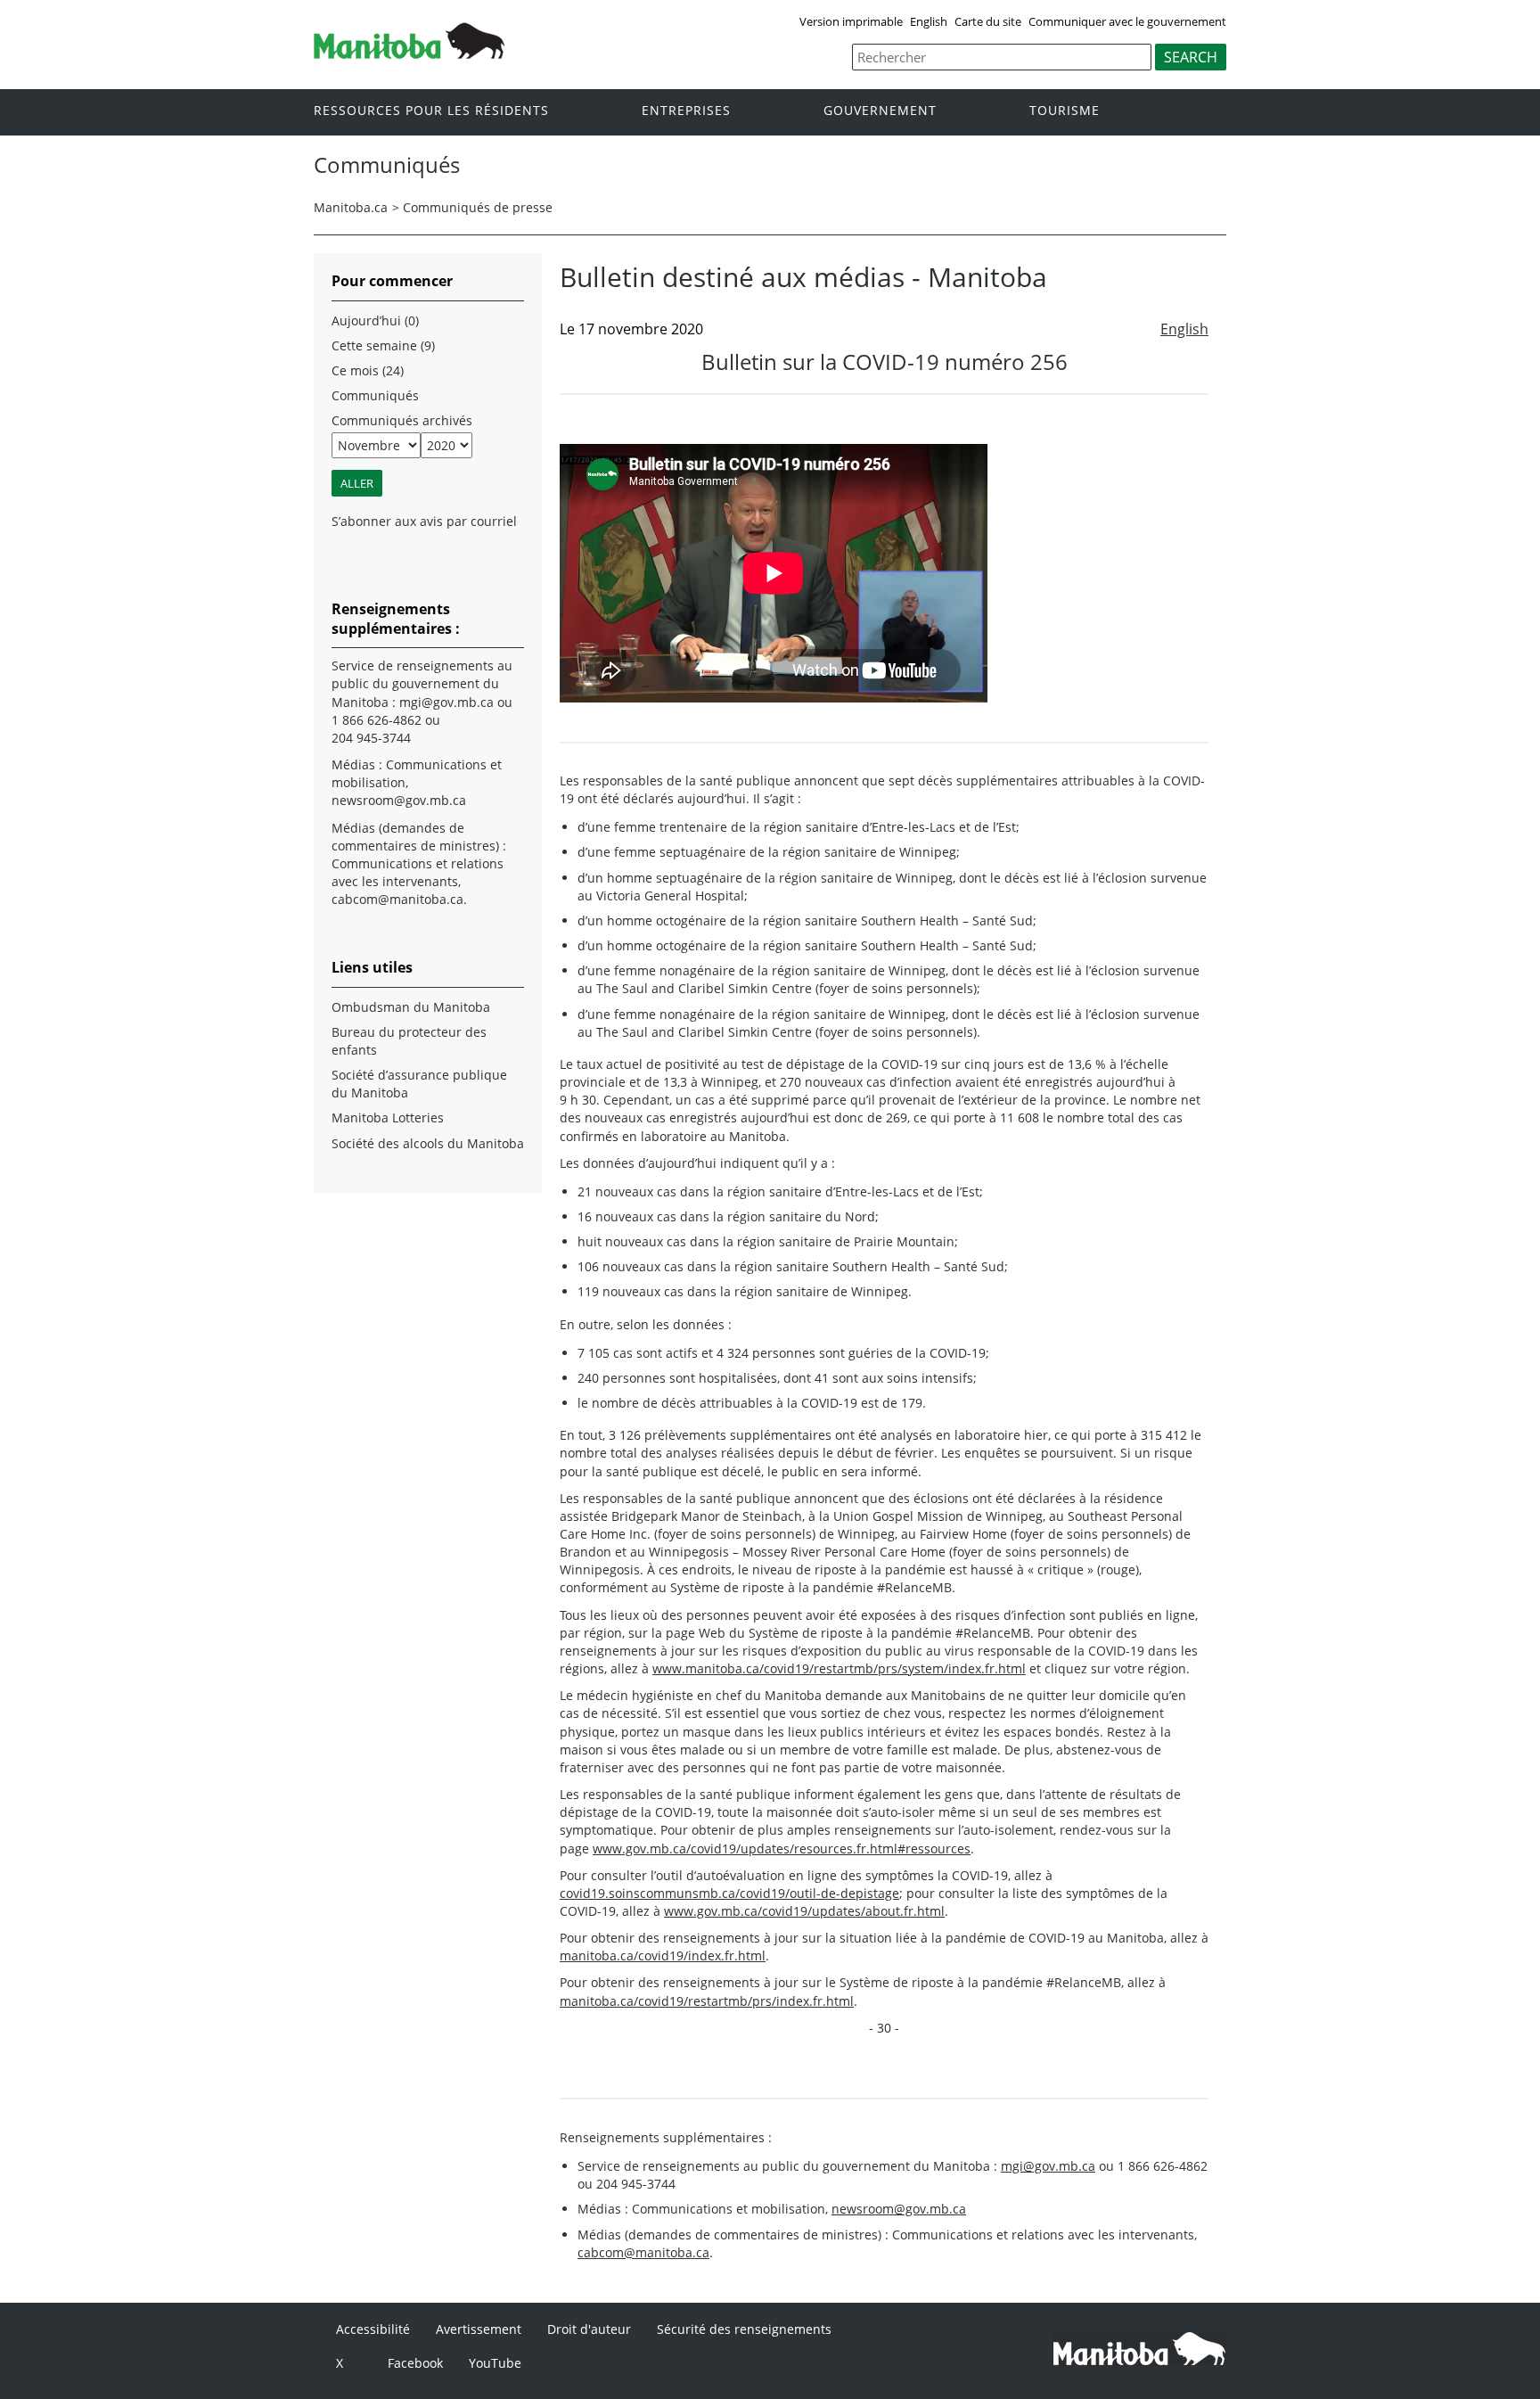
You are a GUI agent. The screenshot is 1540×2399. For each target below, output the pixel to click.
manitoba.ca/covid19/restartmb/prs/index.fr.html (707, 2001)
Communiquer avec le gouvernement (1127, 21)
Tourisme (1065, 111)
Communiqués (375, 395)
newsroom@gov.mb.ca (899, 2209)
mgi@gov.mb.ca (1048, 2166)
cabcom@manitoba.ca (643, 2252)
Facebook (415, 2363)
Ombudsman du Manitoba (411, 1007)
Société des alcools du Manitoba (428, 1143)
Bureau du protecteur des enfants (409, 1041)
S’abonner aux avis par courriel (424, 521)
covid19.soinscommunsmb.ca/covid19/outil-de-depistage (729, 1893)
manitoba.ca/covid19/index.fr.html (663, 1955)
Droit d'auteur (589, 2329)
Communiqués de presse (478, 207)
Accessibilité (373, 2329)
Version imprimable (851, 21)
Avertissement (479, 2329)
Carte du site (988, 21)
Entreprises (686, 111)
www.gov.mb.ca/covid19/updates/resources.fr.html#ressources (782, 1849)
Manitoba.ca (351, 207)
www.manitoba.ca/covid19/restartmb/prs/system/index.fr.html (839, 1668)
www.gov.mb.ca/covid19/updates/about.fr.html (804, 1911)
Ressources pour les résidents (431, 111)
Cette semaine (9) (383, 345)
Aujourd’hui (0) (375, 320)
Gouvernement (880, 111)
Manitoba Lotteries (388, 1117)
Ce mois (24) (368, 370)
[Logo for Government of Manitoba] (409, 53)
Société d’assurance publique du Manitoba (419, 1084)
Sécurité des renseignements (744, 2329)
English (929, 21)
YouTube (495, 2363)
